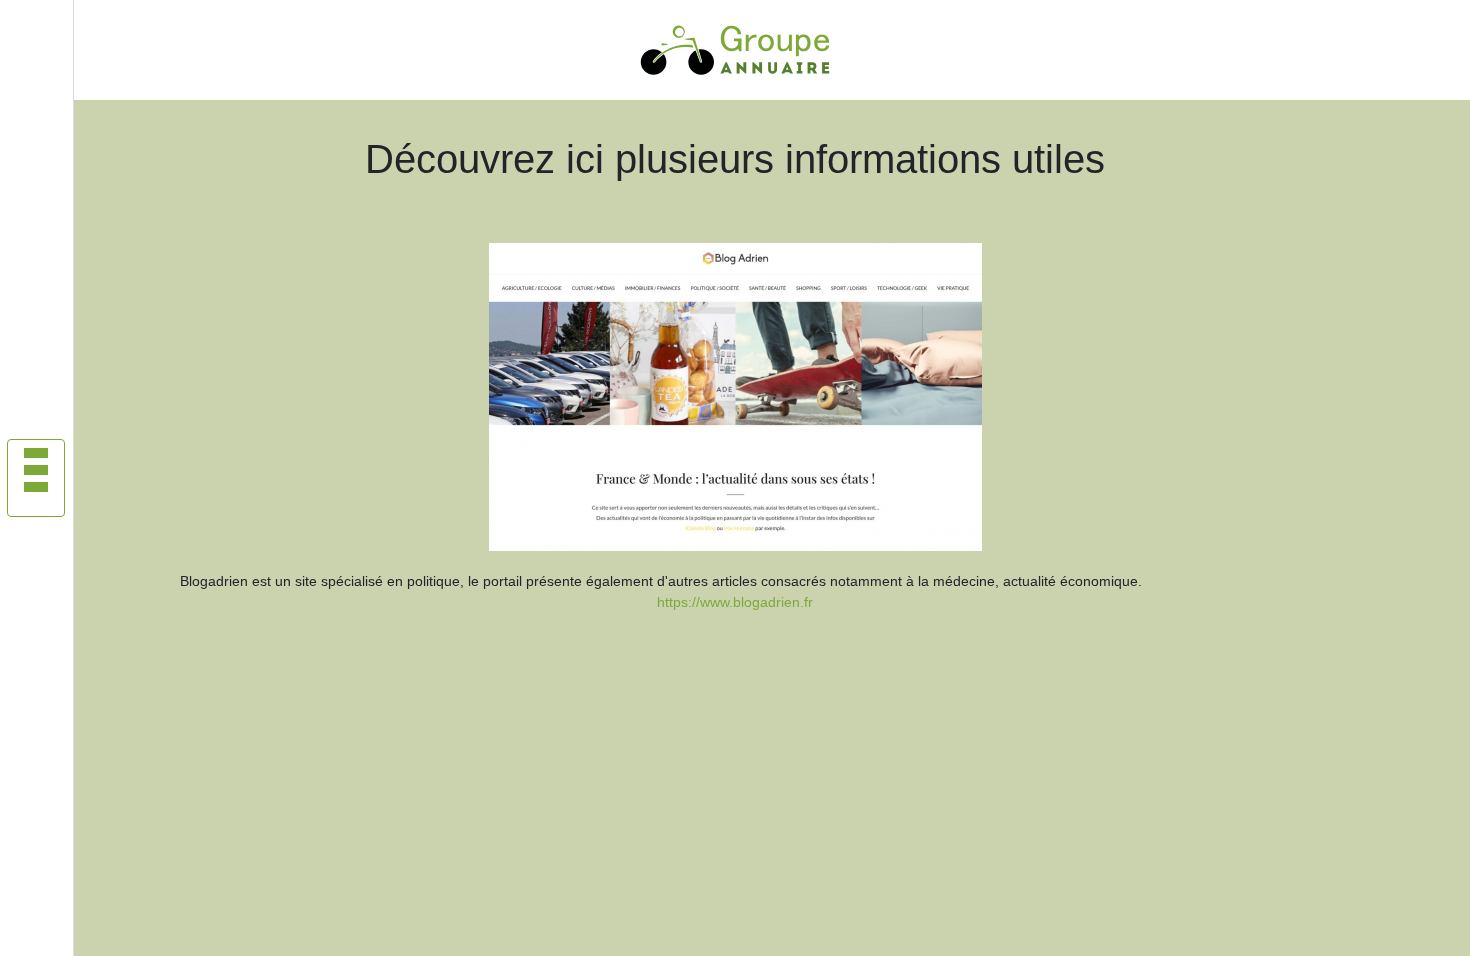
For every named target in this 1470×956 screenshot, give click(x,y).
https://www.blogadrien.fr (735, 602)
